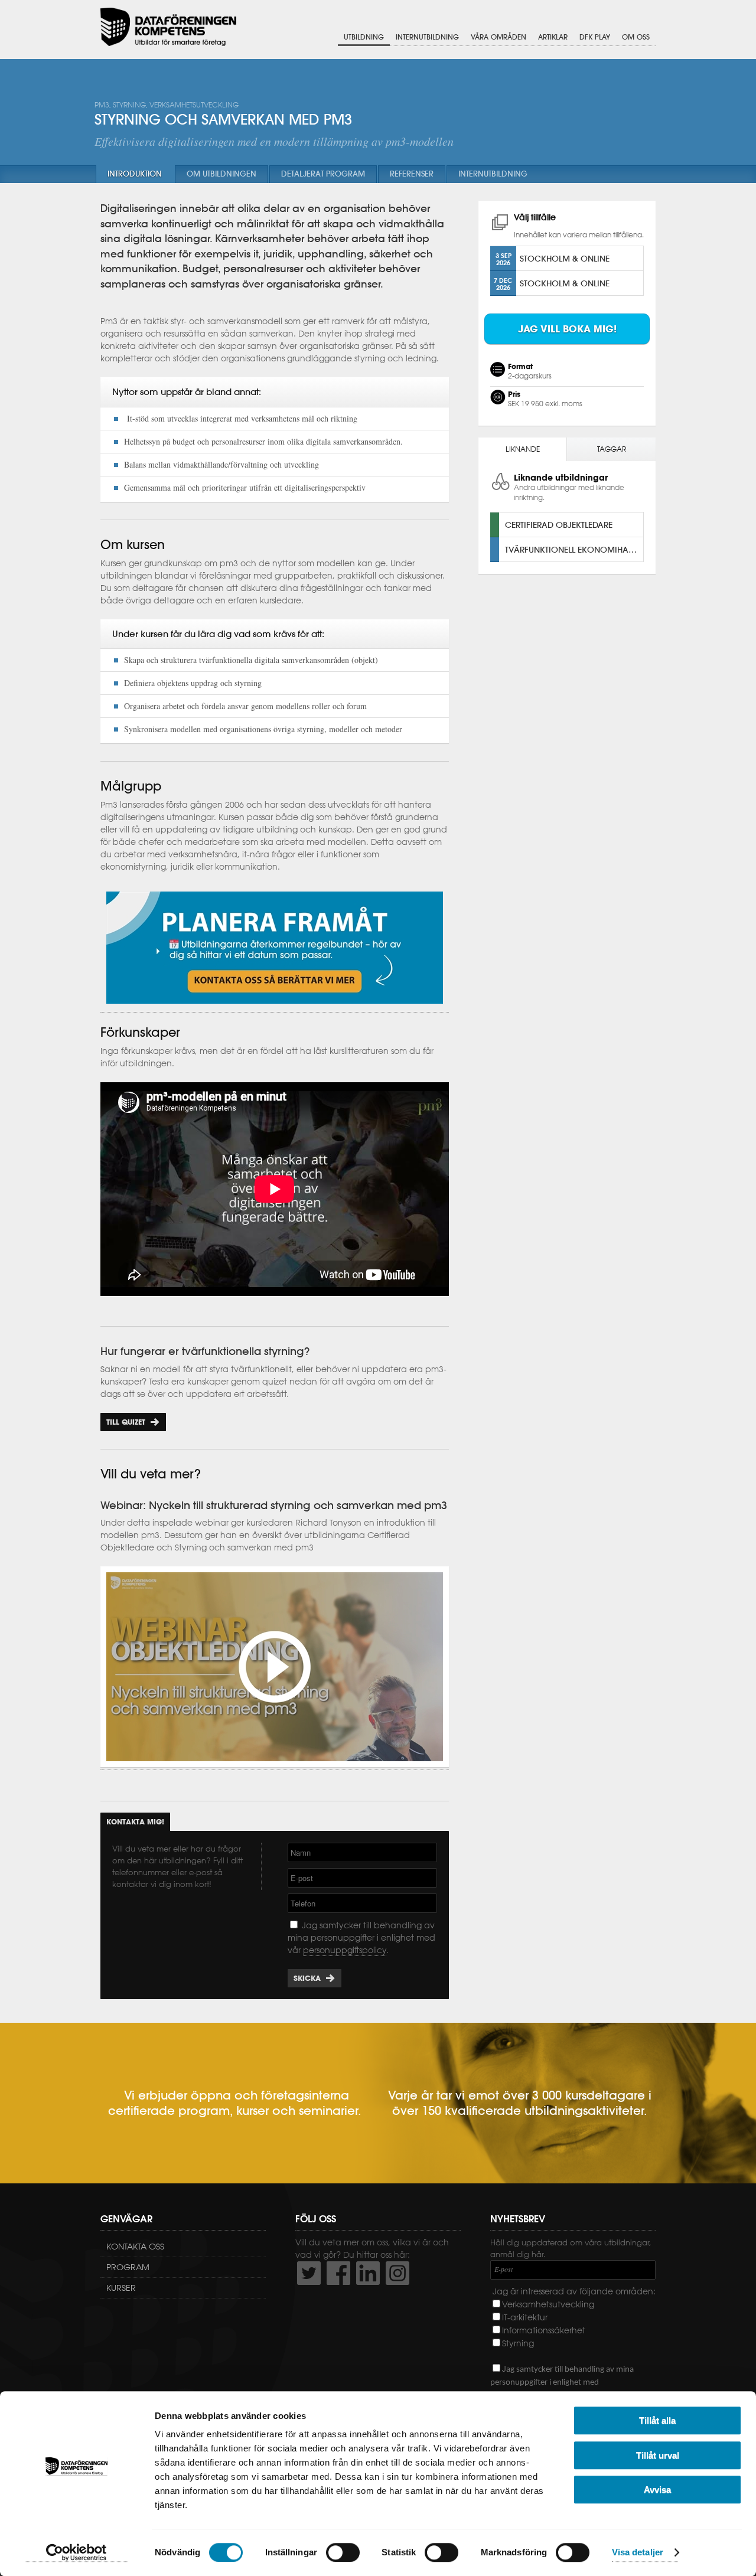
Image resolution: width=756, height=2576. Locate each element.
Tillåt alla (657, 2420)
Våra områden (498, 37)
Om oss (636, 37)
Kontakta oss (135, 2247)
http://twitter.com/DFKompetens (309, 2273)
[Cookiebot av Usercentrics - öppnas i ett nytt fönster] (76, 2553)
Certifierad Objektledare (559, 525)
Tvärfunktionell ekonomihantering (574, 549)
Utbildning (364, 37)
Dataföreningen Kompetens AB (168, 27)
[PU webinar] (275, 1764)
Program (128, 2267)
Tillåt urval (658, 2455)
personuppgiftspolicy (345, 1950)
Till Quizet (126, 1422)
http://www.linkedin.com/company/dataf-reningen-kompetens (368, 2273)
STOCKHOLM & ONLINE (565, 258)
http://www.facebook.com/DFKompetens (338, 2273)
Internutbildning (427, 37)
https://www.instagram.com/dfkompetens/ (397, 2273)
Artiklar (553, 37)
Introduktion (135, 174)
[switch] (343, 2552)
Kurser (121, 2288)
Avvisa (657, 2490)
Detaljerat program (323, 174)
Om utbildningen (221, 174)
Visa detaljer (638, 2553)
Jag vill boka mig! (567, 329)
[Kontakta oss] (275, 1007)
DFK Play (595, 37)
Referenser (412, 174)
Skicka (307, 1978)
